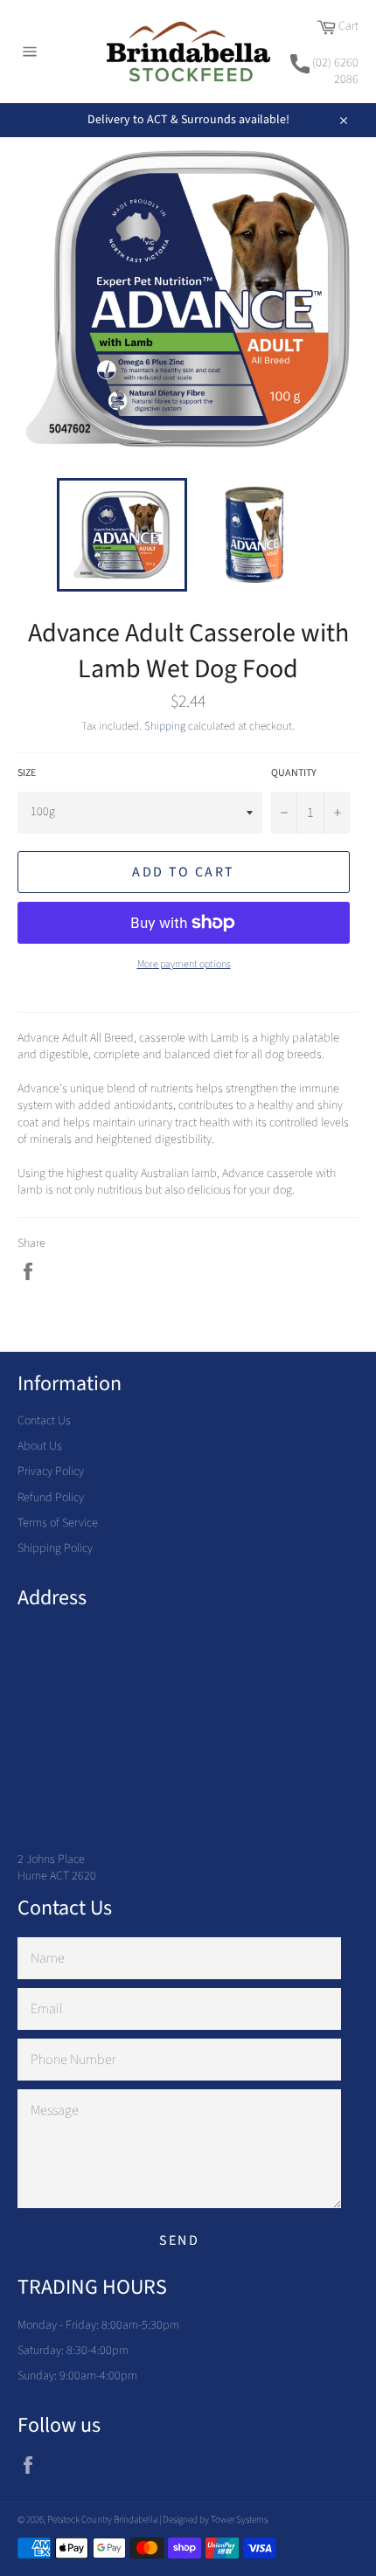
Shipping (165, 726)
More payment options (184, 965)
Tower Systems (239, 2520)
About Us (40, 1446)
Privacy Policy (51, 1472)
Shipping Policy (55, 1548)
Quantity (294, 773)
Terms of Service (58, 1523)
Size (27, 773)
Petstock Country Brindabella (102, 2520)
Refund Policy (51, 1498)
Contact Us (44, 1421)
